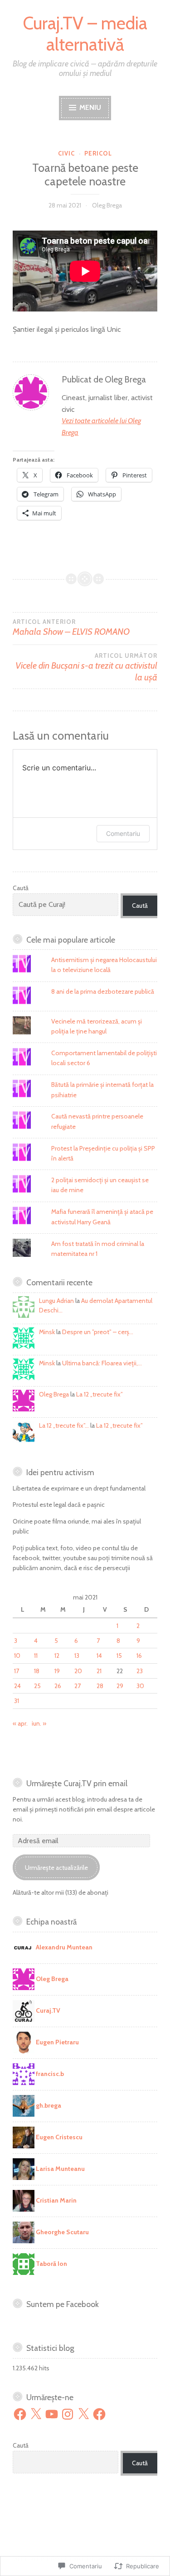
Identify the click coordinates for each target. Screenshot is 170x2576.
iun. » (39, 1723)
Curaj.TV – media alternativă (85, 34)
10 (17, 1656)
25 (37, 1686)
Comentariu (123, 833)
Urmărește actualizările (56, 1868)
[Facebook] (20, 2414)
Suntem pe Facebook (63, 2304)
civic (66, 153)
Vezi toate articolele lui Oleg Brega (101, 427)
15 (119, 1656)
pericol (98, 153)
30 (140, 1686)
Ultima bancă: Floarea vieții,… (102, 1363)
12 (57, 1656)
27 (78, 1686)
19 (57, 1671)
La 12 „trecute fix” (100, 1394)
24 (17, 1686)
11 (36, 1656)
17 (17, 1671)
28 (100, 1686)
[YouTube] (52, 2414)
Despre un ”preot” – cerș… (98, 1332)
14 (99, 1656)
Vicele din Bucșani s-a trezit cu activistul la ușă (86, 667)
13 (77, 1656)
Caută (21, 888)
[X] (36, 2414)
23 (140, 1671)
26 (58, 1686)
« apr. (20, 1723)
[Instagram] (68, 2414)
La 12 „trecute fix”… (64, 1425)
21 (99, 1671)
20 (78, 1671)
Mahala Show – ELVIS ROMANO (71, 627)
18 (37, 1671)
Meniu (89, 107)
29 (120, 1686)
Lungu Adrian (56, 1301)
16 (139, 1656)
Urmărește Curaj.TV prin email (77, 1783)
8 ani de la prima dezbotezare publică (103, 991)
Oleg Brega (107, 205)
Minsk (47, 1332)
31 (17, 1701)
